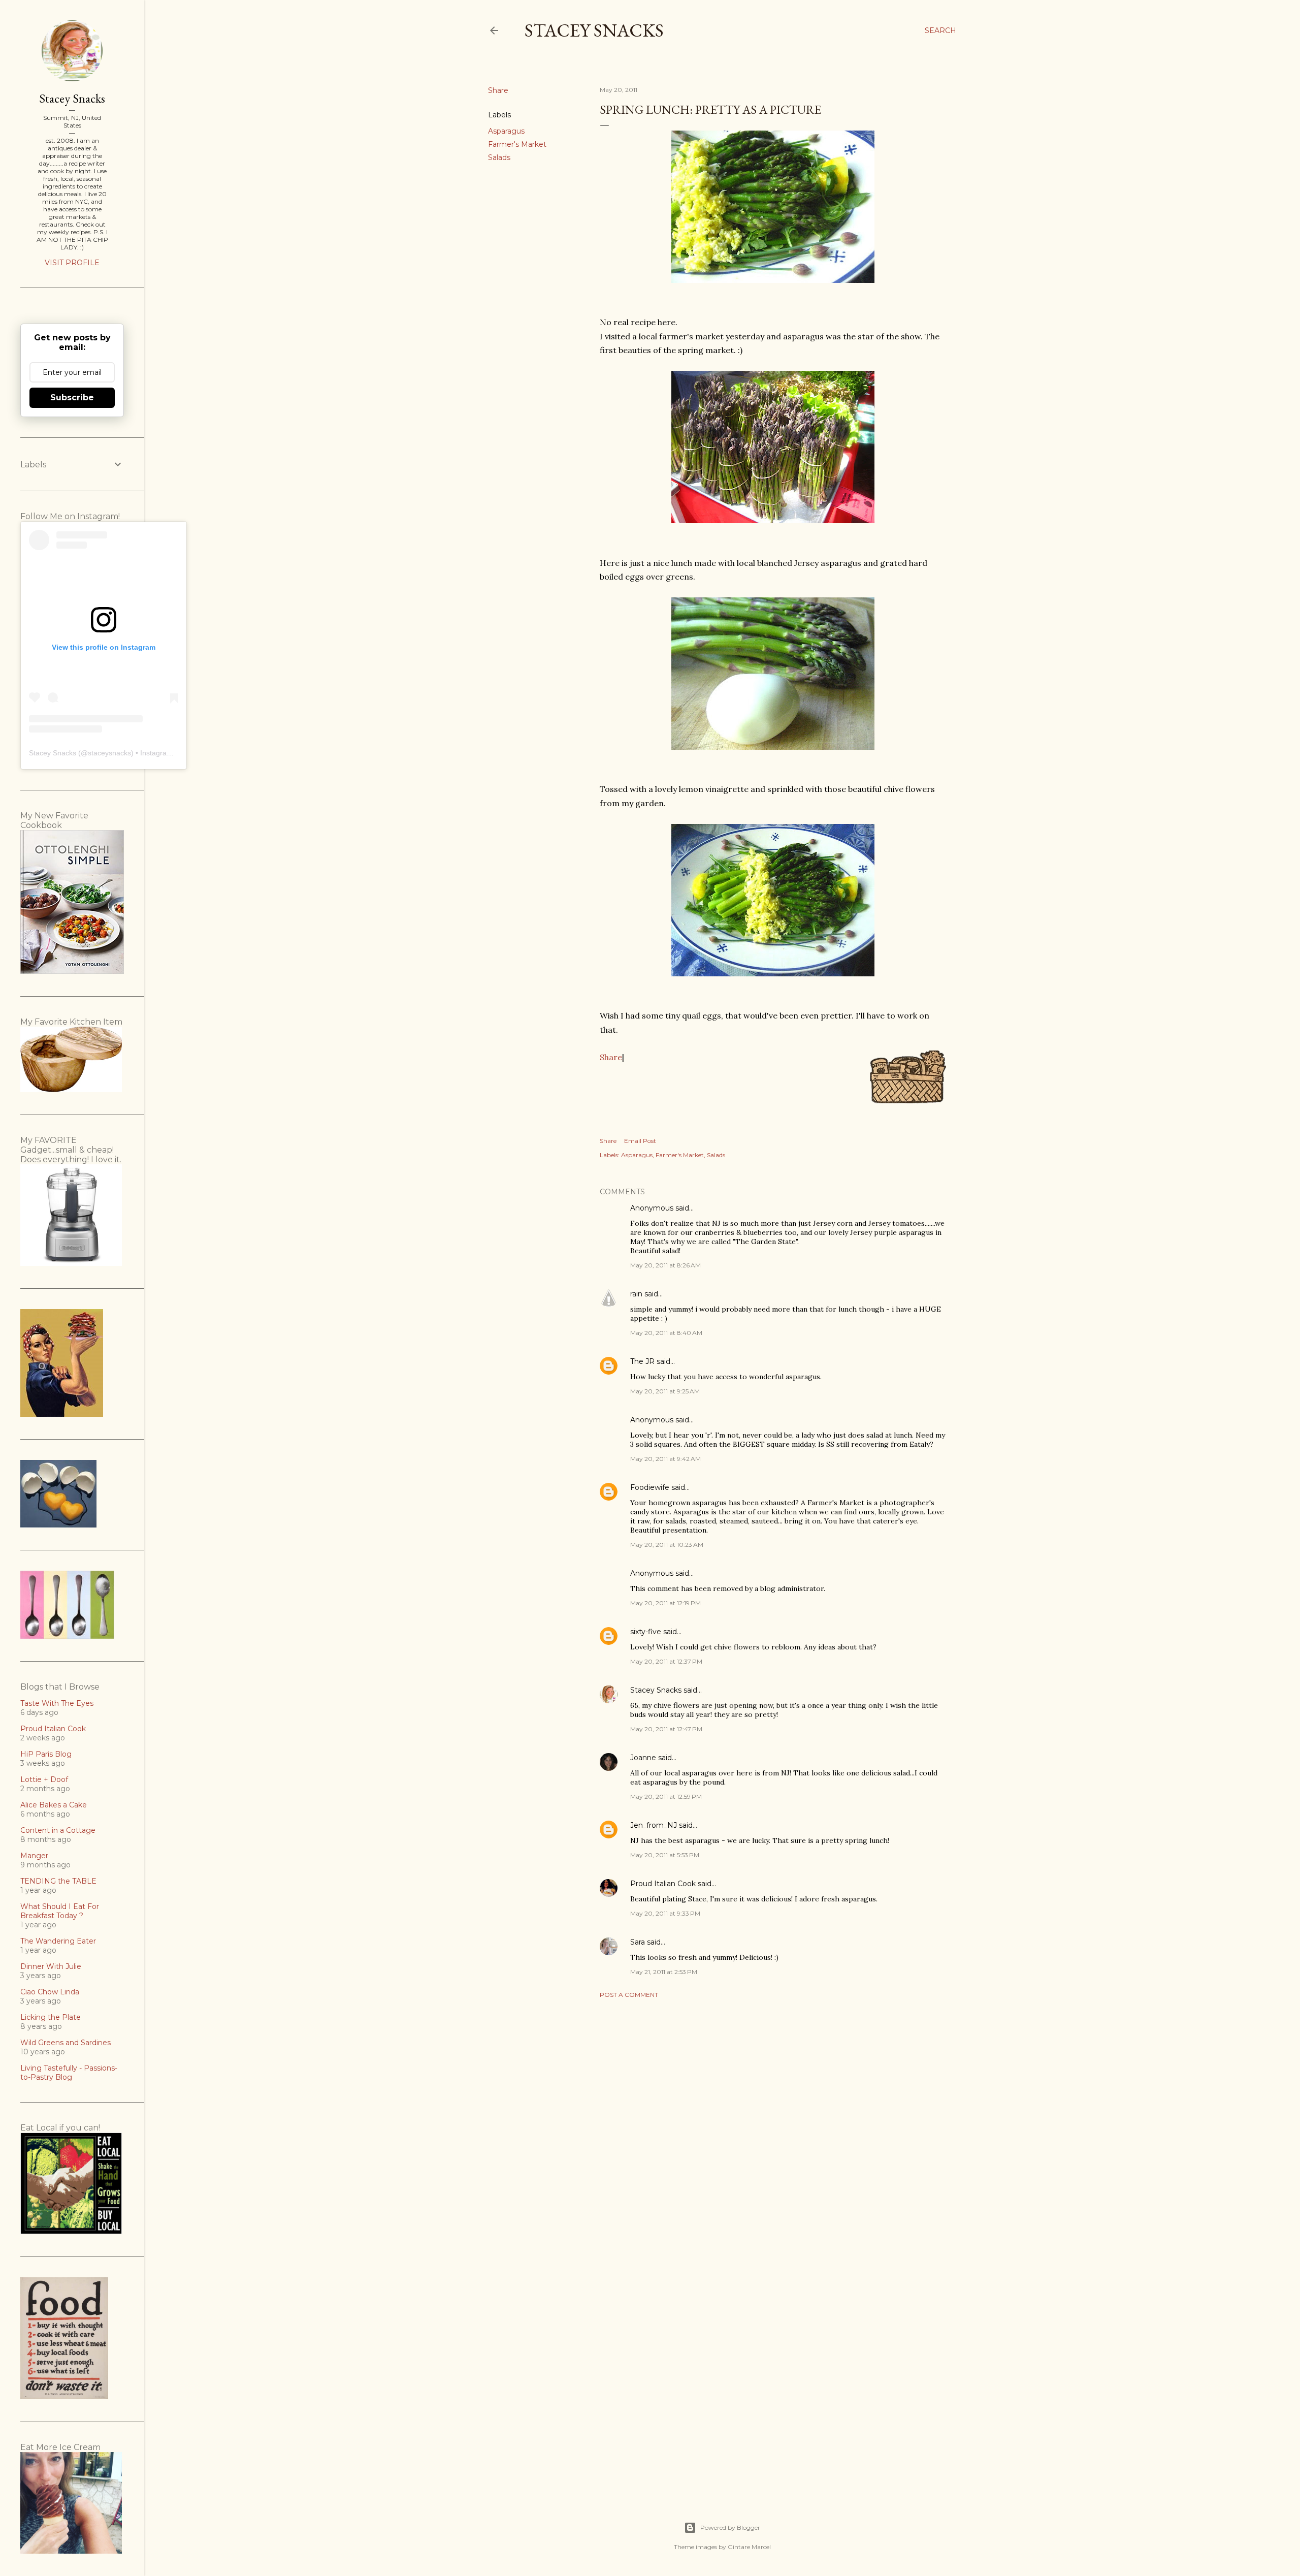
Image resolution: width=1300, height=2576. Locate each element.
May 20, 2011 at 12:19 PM (665, 1603)
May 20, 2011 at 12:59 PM (666, 1796)
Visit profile (72, 263)
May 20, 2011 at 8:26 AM (665, 1265)
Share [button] (498, 90)
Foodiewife (650, 1487)
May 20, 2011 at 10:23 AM (667, 1545)
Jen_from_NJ (654, 1825)
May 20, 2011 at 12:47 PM (666, 1729)
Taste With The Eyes (57, 1703)
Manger (34, 1856)
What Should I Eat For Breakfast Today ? (60, 1911)
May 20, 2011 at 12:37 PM (666, 1661)
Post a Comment (629, 1995)
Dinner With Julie (51, 1966)
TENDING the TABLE (58, 1881)
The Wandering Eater (58, 1941)
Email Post (640, 1141)
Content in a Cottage (58, 1830)
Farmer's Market (517, 144)
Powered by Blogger (730, 2527)
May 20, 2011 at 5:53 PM (665, 1855)
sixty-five (646, 1632)
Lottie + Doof (44, 1779)
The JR (642, 1361)
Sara (638, 1942)
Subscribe (72, 397)
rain (636, 1294)
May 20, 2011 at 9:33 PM (665, 1913)
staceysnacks (109, 753)
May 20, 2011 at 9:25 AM (665, 1391)
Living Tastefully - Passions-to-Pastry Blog (69, 2073)
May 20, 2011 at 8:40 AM (666, 1333)
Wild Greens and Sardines (66, 2043)
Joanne (643, 1758)
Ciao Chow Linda (50, 1992)
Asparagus (506, 131)
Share (611, 1057)
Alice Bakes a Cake (54, 1805)
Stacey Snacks (594, 30)
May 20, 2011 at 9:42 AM (665, 1459)
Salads (499, 157)
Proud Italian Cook (663, 1884)
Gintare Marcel (749, 2547)
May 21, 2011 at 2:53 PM (664, 1972)
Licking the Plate (51, 2017)
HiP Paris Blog (46, 1754)
